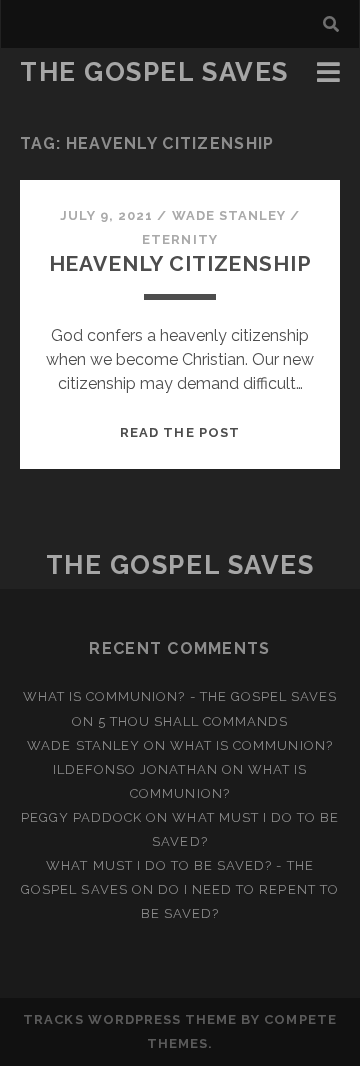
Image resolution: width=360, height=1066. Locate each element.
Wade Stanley (229, 215)
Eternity (179, 239)
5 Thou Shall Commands (193, 721)
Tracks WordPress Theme (130, 1019)
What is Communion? (251, 745)
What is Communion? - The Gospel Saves (180, 696)
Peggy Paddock (82, 817)
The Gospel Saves (154, 72)
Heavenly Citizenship (180, 263)
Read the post (180, 432)
